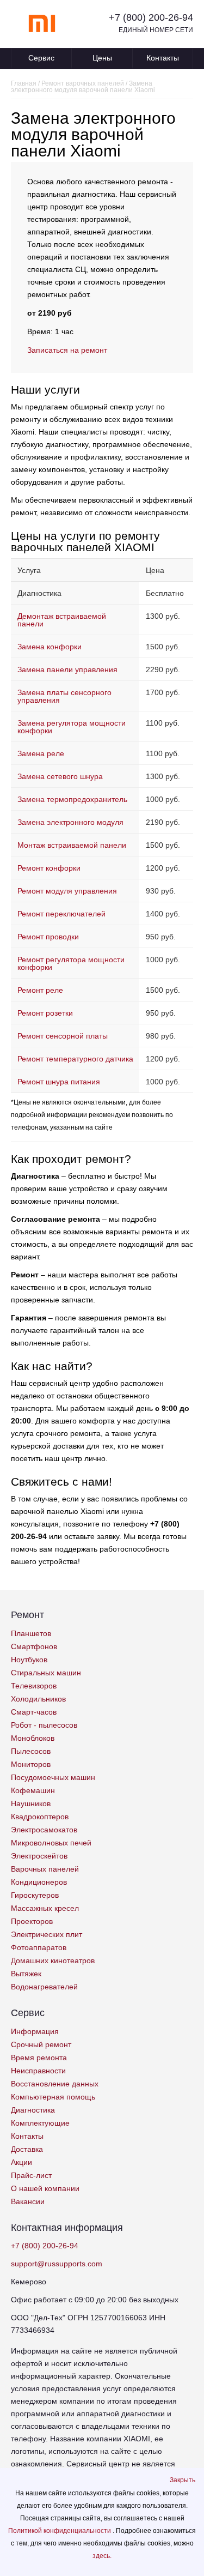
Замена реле (41, 753)
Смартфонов (34, 1646)
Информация (35, 2031)
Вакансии (28, 2201)
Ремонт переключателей (61, 914)
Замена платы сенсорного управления (64, 696)
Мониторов (31, 1764)
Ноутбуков (29, 1660)
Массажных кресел (45, 1908)
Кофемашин (33, 1790)
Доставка (27, 2149)
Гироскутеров (35, 1895)
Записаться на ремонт (67, 350)
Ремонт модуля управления (67, 891)
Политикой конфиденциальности (60, 2531)
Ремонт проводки (48, 937)
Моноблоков (33, 1738)
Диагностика (33, 2110)
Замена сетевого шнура (60, 776)
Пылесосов (31, 1751)
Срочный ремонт (41, 2044)
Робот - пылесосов (44, 1725)
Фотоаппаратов (39, 1947)
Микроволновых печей (51, 1843)
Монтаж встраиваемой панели (72, 845)
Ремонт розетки (45, 1013)
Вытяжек (26, 1974)
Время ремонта (39, 2058)
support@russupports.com (57, 2264)
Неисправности (38, 2071)
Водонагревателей (44, 1987)
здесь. (102, 2556)
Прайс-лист (31, 2175)
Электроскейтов (39, 1856)
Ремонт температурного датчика (75, 1059)
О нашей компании (45, 2188)
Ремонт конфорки (49, 868)
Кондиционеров (39, 1882)
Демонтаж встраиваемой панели (62, 620)
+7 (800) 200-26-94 (151, 17)
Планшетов (31, 1633)
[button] (183, 2480)
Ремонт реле (40, 990)
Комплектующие (40, 2123)
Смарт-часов (34, 1712)
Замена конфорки (50, 647)
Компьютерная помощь (53, 2097)
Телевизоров (34, 1686)
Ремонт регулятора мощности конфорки (71, 963)
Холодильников (38, 1699)
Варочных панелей (45, 1869)
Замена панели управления (67, 669)
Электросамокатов (44, 1830)
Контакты (163, 58)
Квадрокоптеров (40, 1817)
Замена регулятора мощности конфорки (72, 727)
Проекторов (32, 1921)
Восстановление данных (55, 2084)
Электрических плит (47, 1934)
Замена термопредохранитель (72, 799)
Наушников (31, 1803)
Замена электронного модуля (70, 822)
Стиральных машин (46, 1673)
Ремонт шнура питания (59, 1082)
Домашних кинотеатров (53, 1960)
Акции (21, 2162)
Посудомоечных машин (53, 1777)
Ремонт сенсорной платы (63, 1036)
